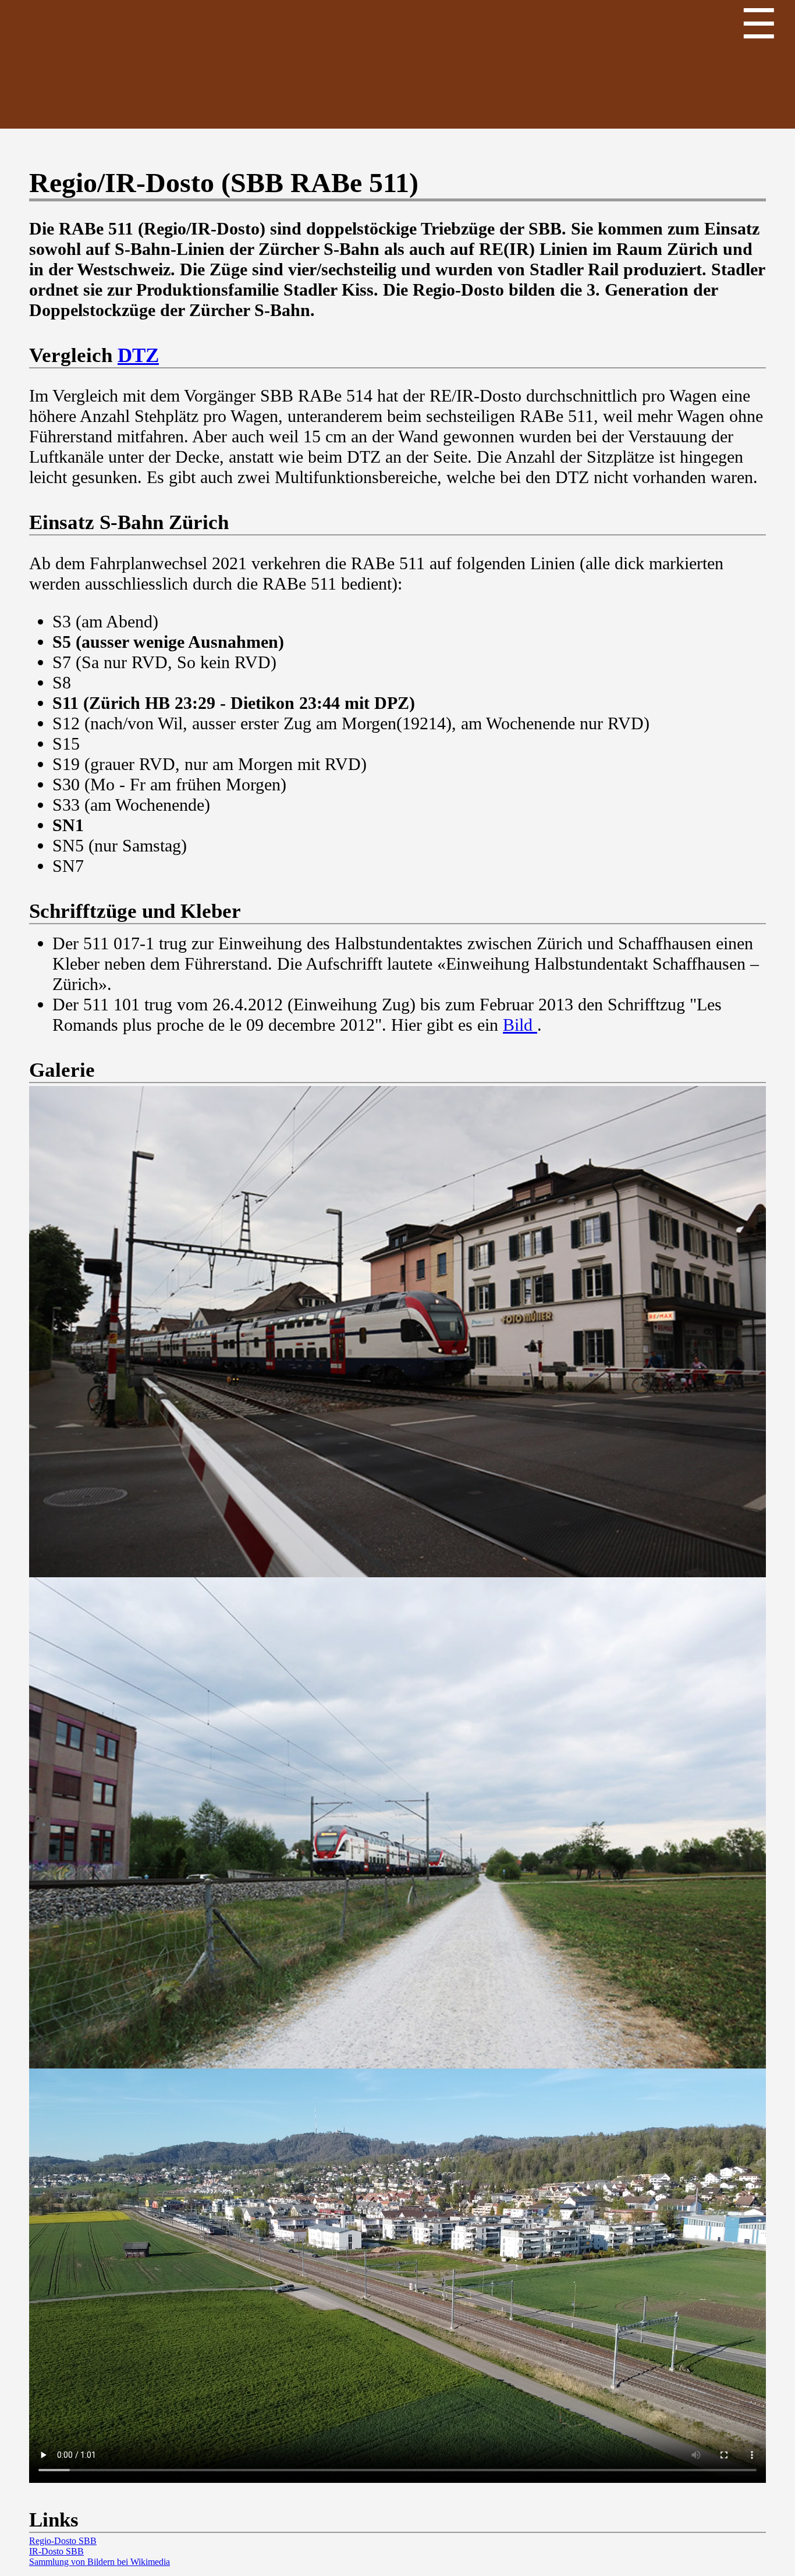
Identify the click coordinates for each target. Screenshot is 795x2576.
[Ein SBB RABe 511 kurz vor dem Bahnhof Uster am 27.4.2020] (397, 1332)
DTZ (138, 355)
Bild (520, 1025)
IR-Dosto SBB (56, 2551)
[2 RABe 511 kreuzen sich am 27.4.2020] (397, 1823)
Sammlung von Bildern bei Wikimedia (100, 2562)
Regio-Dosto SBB (63, 2541)
